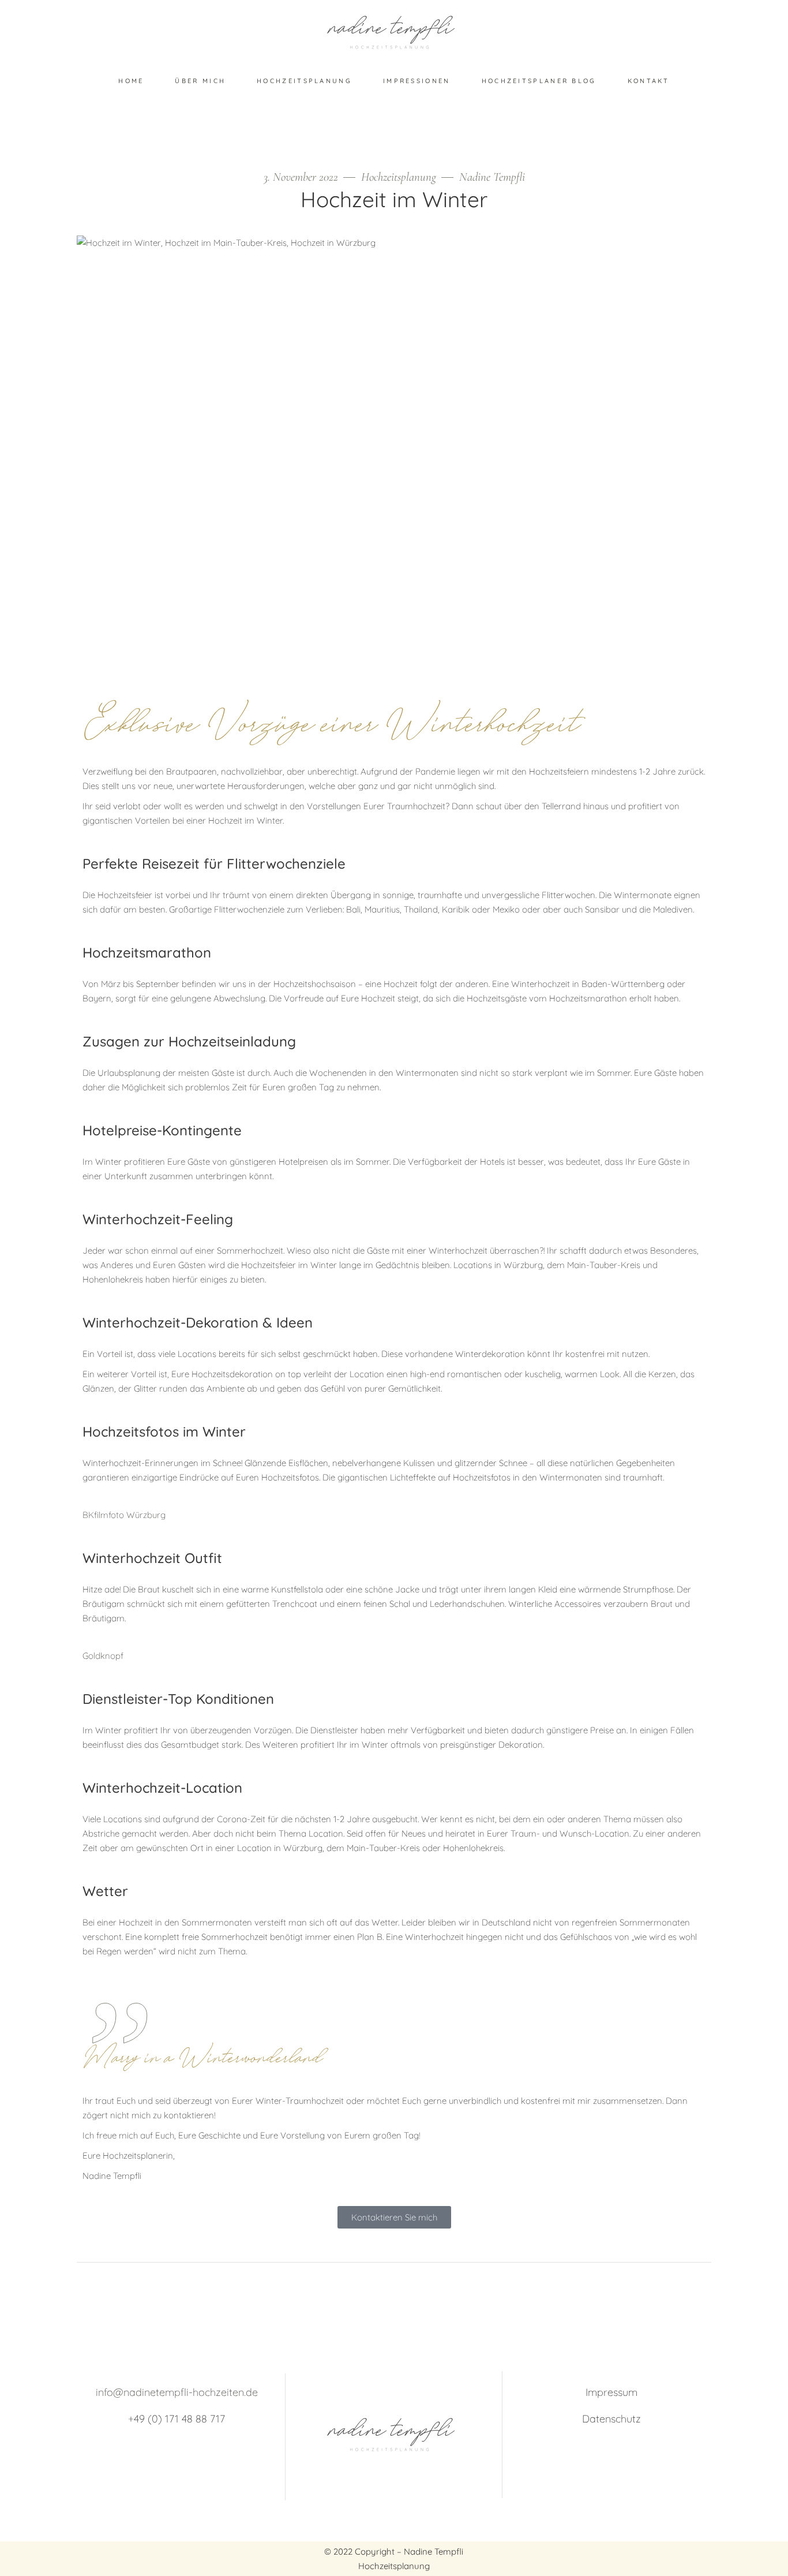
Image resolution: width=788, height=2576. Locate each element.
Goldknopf (103, 1656)
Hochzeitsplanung (399, 177)
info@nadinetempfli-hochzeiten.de (177, 2392)
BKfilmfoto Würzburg (124, 1515)
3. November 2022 (302, 177)
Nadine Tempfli (492, 177)
